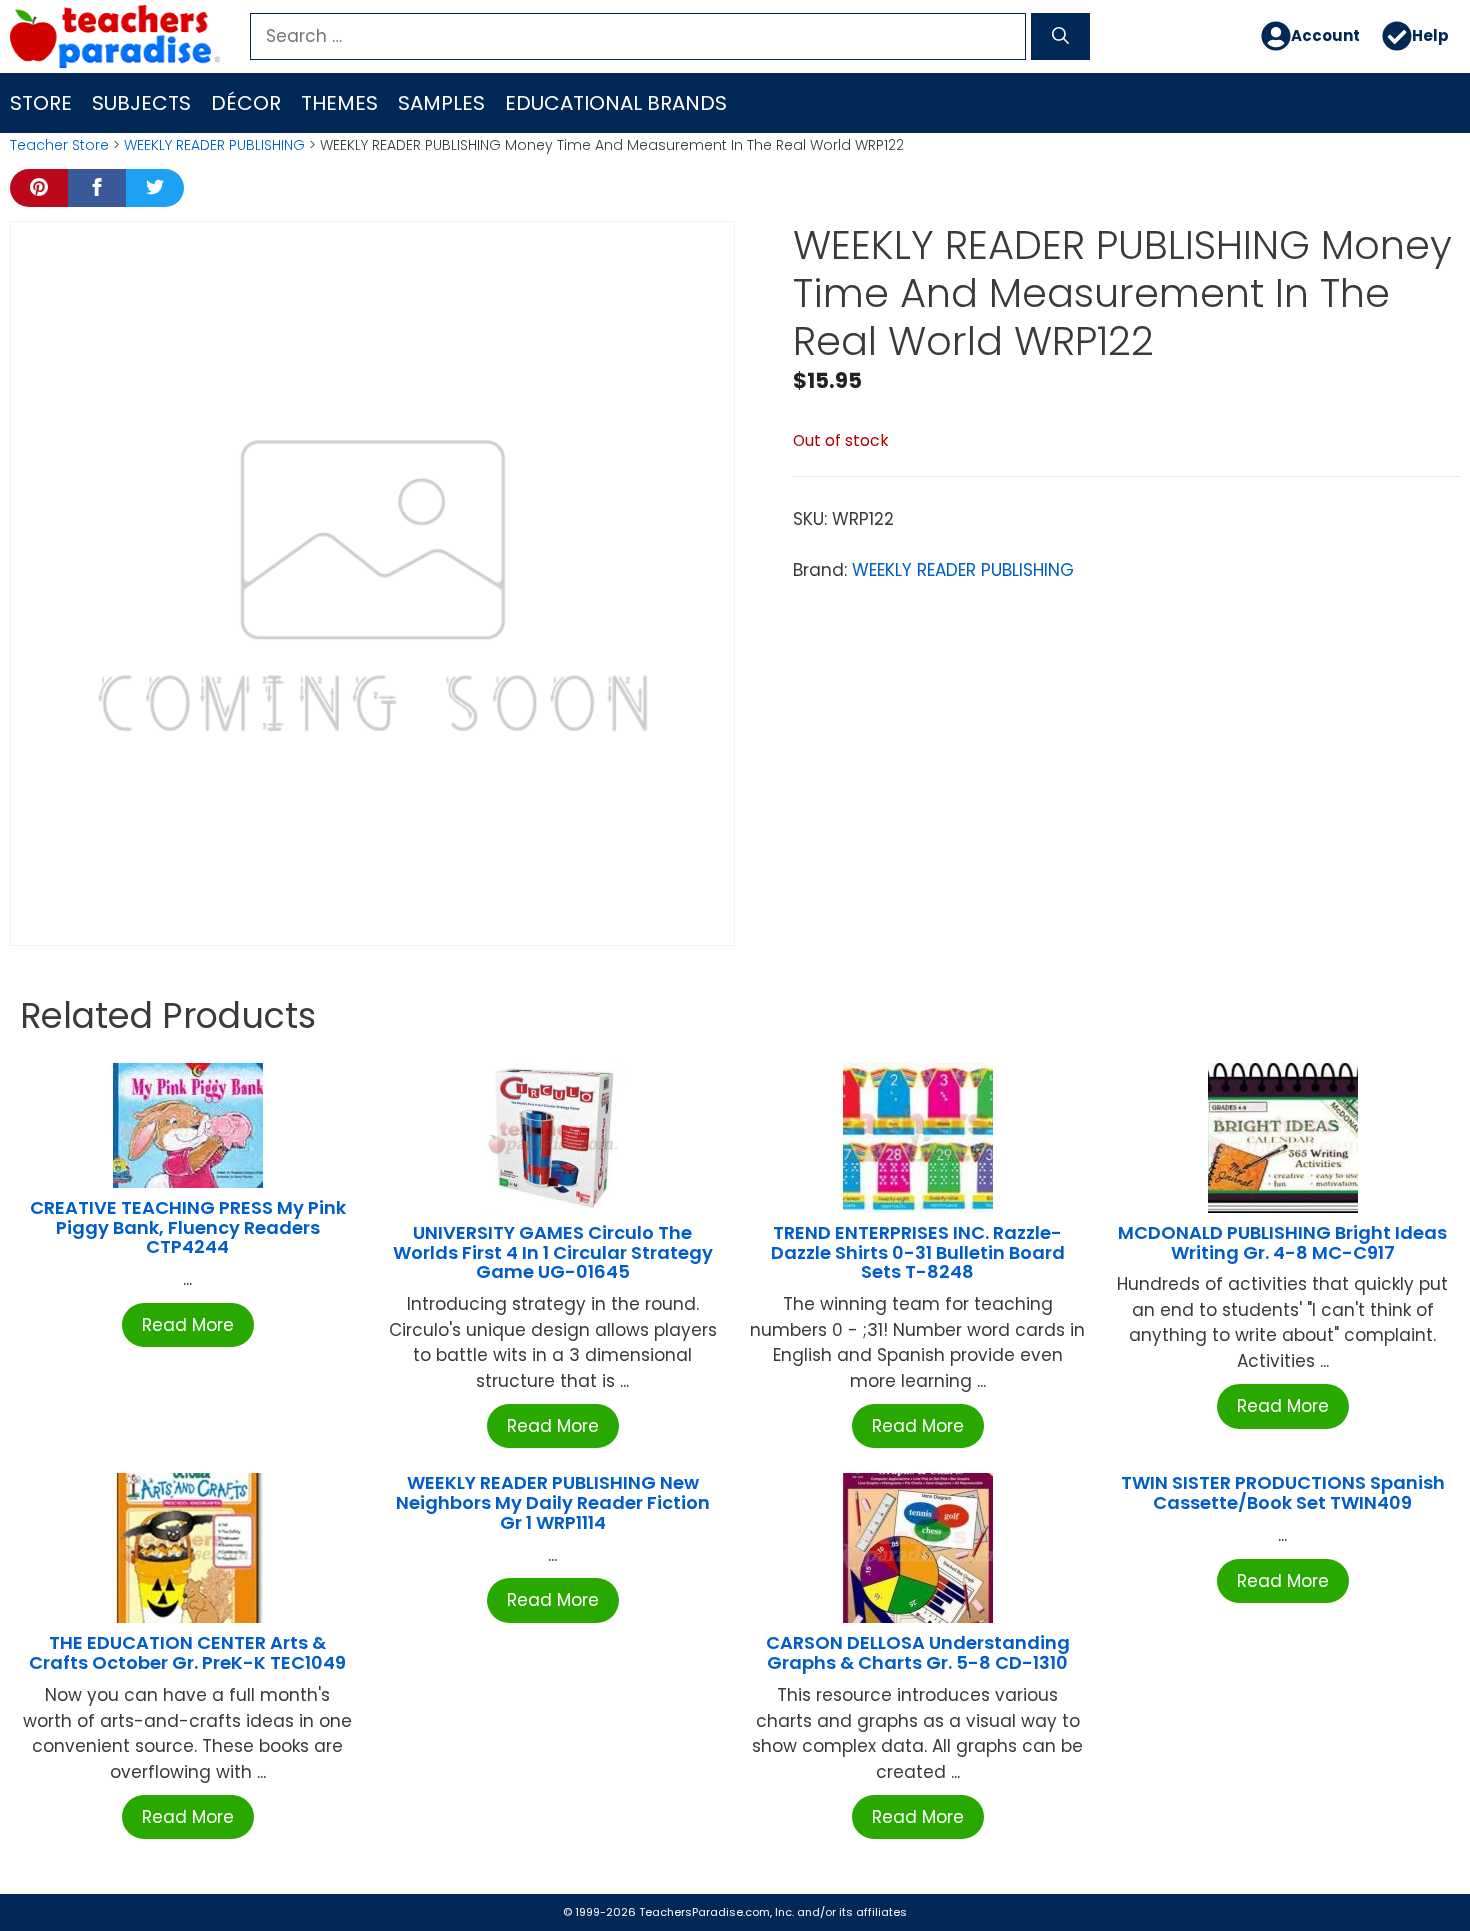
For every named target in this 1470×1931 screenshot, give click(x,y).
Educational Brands (616, 103)
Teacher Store (59, 145)
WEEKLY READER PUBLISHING (214, 145)
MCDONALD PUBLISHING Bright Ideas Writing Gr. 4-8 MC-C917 (1282, 1242)
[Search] (1060, 37)
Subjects (141, 103)
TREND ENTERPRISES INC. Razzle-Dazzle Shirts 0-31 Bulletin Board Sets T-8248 (918, 1252)
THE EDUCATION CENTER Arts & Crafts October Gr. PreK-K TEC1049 (187, 1652)
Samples (441, 103)
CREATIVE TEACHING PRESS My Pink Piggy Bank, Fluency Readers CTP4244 (188, 1227)
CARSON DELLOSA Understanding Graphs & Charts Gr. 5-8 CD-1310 (918, 1652)
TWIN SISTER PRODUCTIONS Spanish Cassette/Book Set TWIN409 (1283, 1492)
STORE (41, 103)
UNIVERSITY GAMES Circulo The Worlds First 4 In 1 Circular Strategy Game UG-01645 (553, 1252)
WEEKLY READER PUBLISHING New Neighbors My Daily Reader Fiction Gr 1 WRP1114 (553, 1502)
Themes (339, 103)
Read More (188, 1325)
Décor (246, 103)
